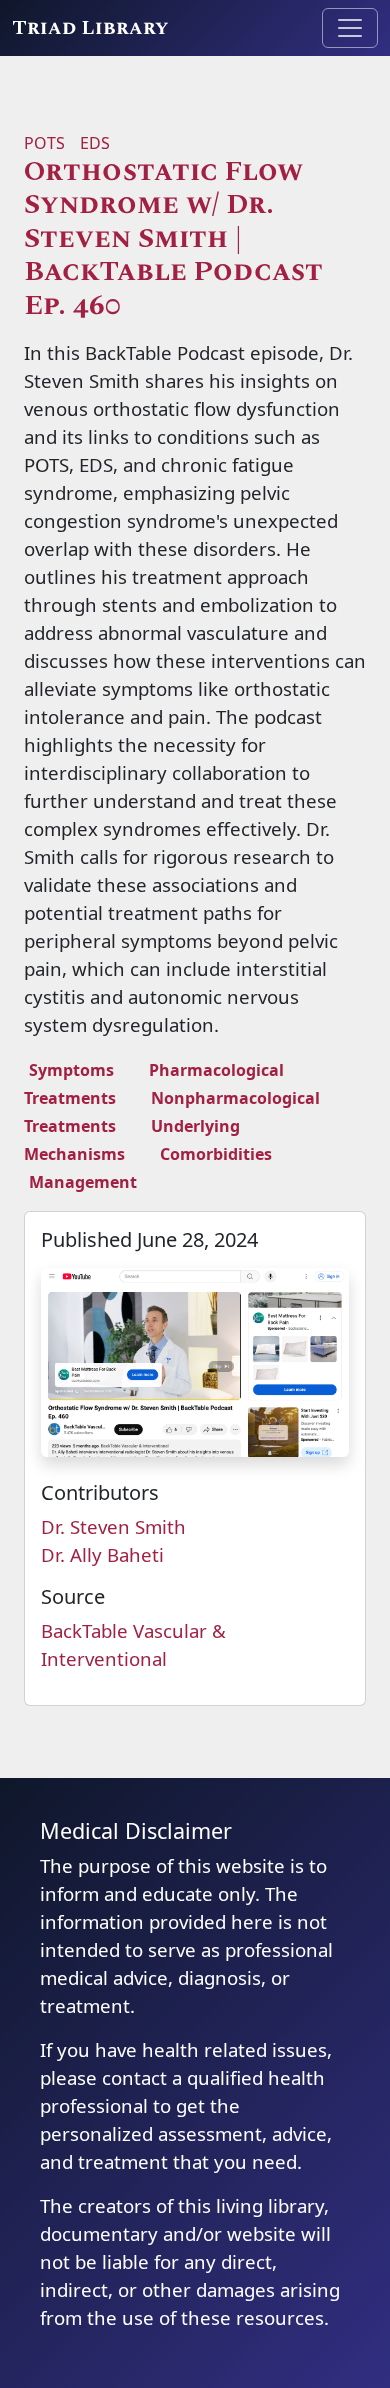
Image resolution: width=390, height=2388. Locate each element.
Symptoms (71, 1070)
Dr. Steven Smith (113, 1526)
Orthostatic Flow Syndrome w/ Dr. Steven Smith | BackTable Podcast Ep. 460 (173, 239)
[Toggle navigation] (350, 28)
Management (83, 1182)
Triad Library (90, 28)
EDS (95, 143)
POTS (44, 143)
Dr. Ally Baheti (102, 1554)
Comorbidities (216, 1154)
